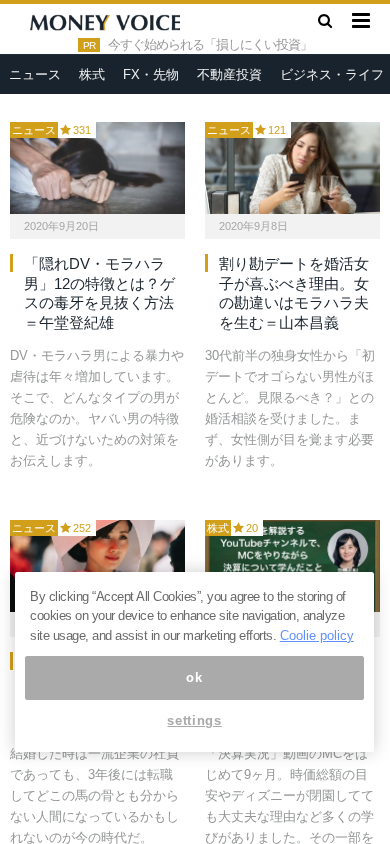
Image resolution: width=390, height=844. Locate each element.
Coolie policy (317, 635)
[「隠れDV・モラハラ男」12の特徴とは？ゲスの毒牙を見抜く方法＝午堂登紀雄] (97, 168)
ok (194, 677)
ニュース (35, 74)
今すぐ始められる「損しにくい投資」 (210, 45)
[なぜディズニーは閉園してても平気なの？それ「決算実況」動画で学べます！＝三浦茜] (292, 566)
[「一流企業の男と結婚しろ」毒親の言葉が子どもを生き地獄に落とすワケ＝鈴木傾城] (97, 566)
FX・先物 (151, 74)
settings (194, 720)
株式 (92, 74)
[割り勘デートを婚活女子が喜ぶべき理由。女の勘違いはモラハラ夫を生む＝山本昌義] (292, 168)
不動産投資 (229, 74)
